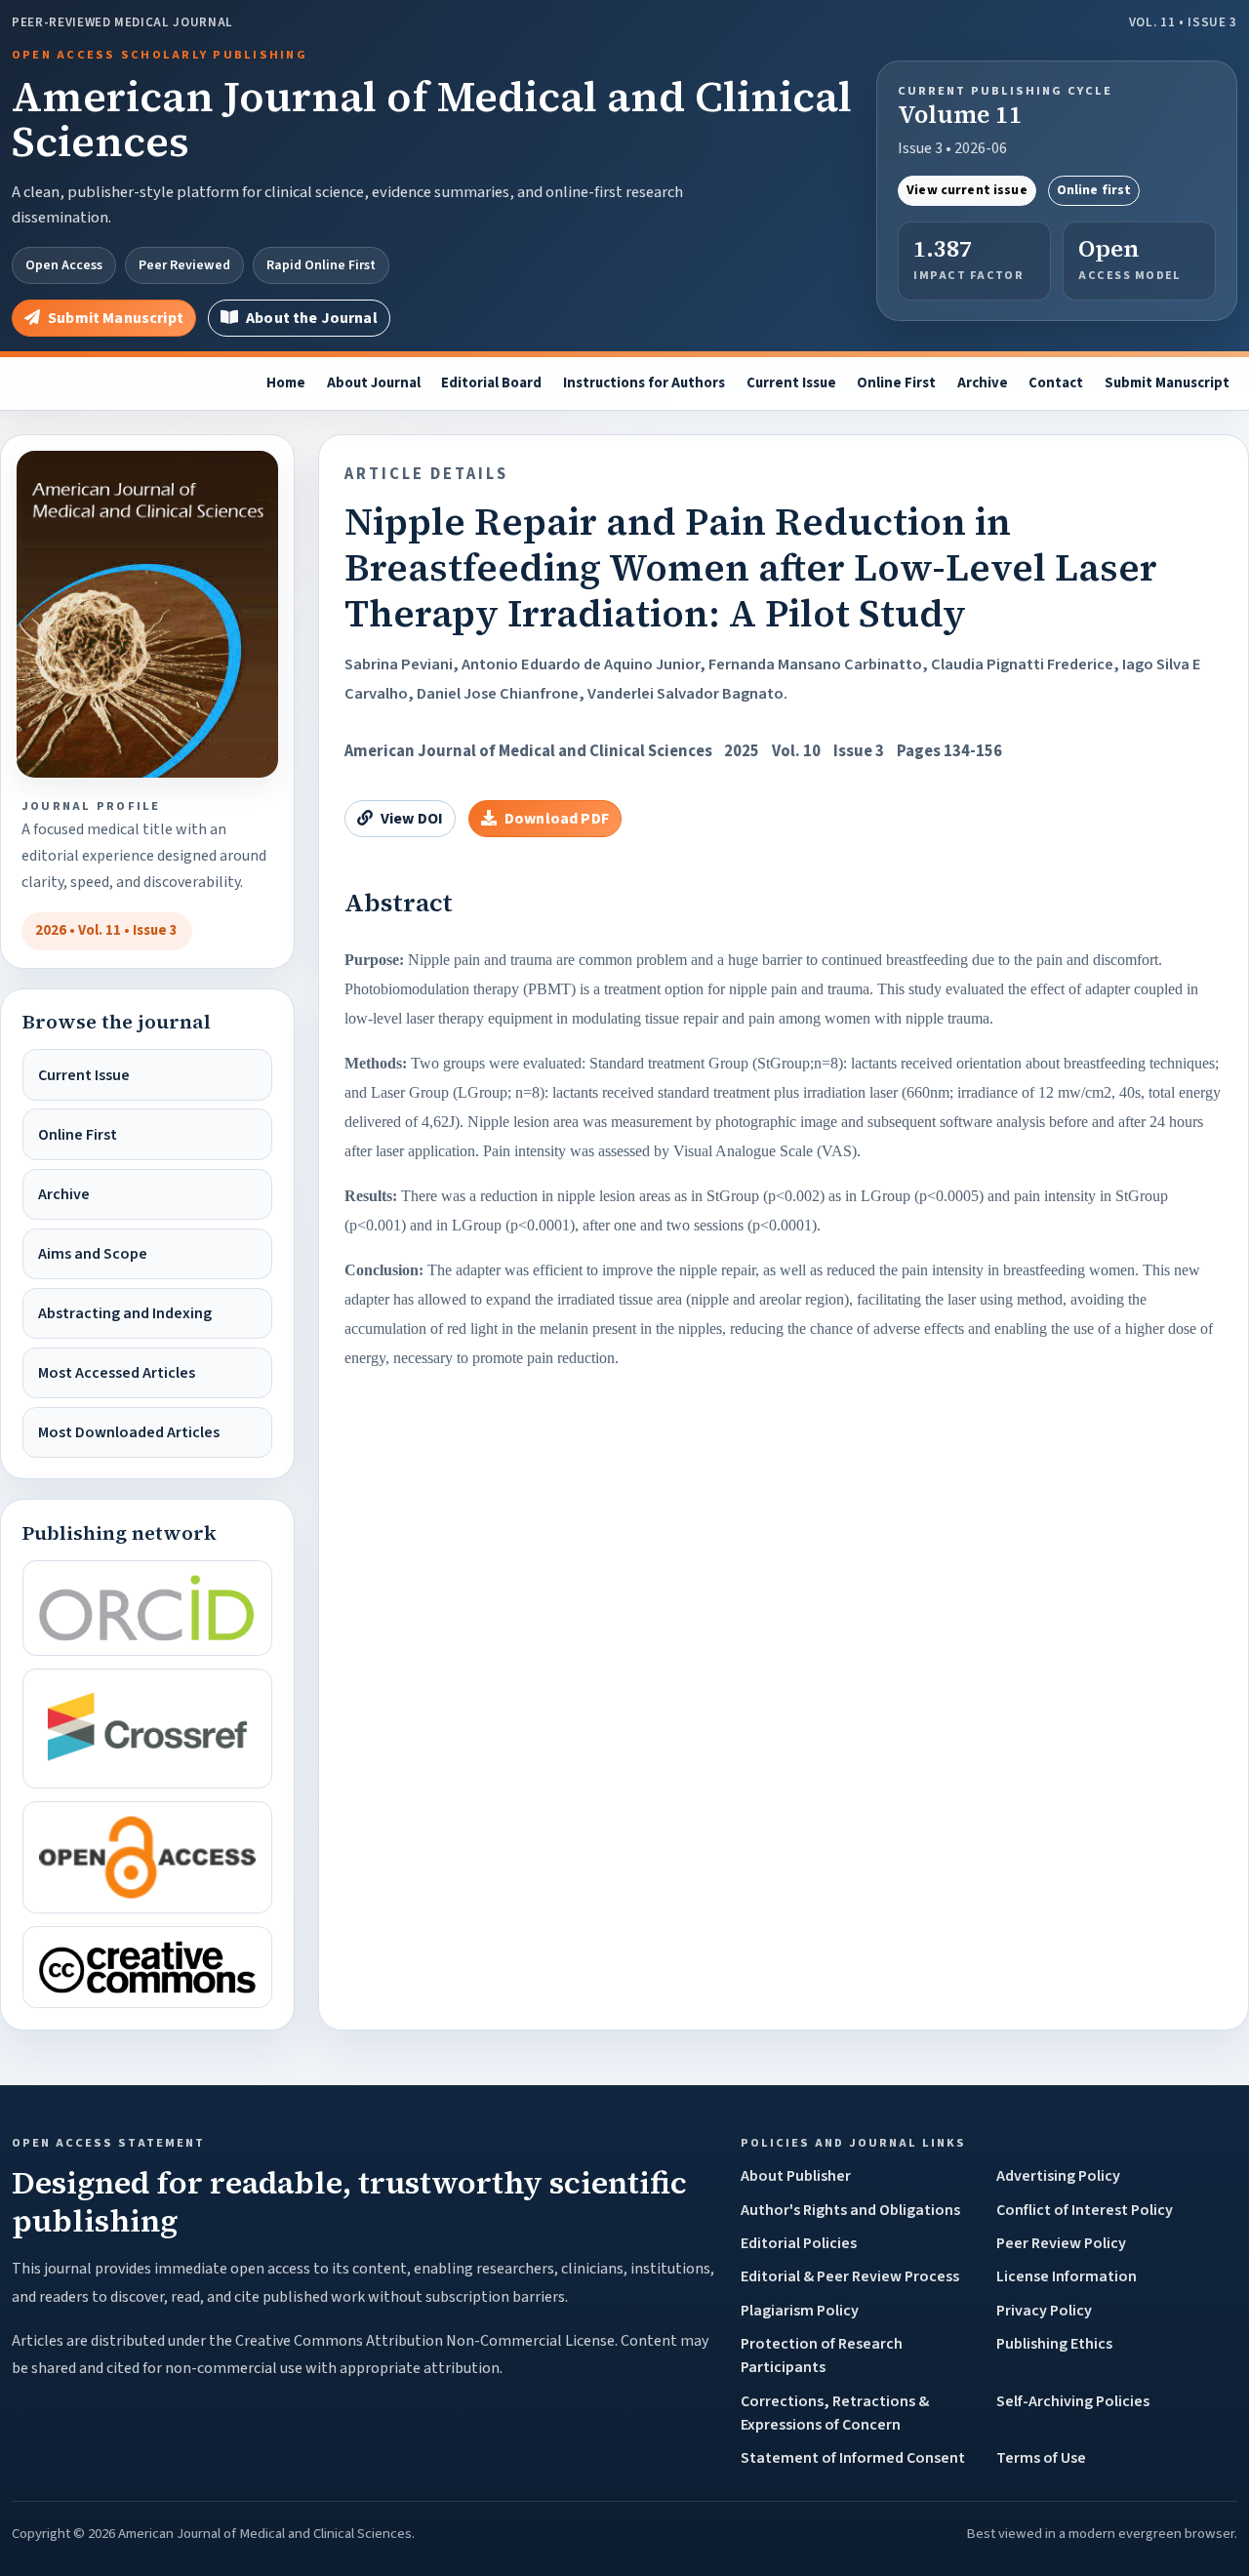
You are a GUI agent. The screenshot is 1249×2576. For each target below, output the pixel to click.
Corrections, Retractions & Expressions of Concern (835, 2413)
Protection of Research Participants (822, 2355)
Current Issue (791, 383)
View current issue (967, 190)
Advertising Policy (1058, 2176)
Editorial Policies (799, 2243)
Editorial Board (491, 383)
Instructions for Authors (644, 383)
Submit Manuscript (116, 318)
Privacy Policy (1044, 2311)
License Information (1067, 2276)
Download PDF (557, 819)
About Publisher (796, 2176)
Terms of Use (1041, 2458)
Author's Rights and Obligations (850, 2210)
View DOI (412, 819)
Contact (1056, 383)
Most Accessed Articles (117, 1373)
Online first (1094, 190)
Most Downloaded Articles (129, 1432)
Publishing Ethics (1054, 2344)
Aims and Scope (93, 1254)
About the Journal (312, 318)
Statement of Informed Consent (853, 2458)
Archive (983, 383)
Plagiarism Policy (800, 2311)
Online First (896, 383)
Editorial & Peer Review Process (850, 2276)
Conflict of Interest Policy (1085, 2210)
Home (286, 383)
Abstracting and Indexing (125, 1313)
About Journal (374, 383)
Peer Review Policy (1061, 2243)
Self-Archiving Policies (1073, 2401)
